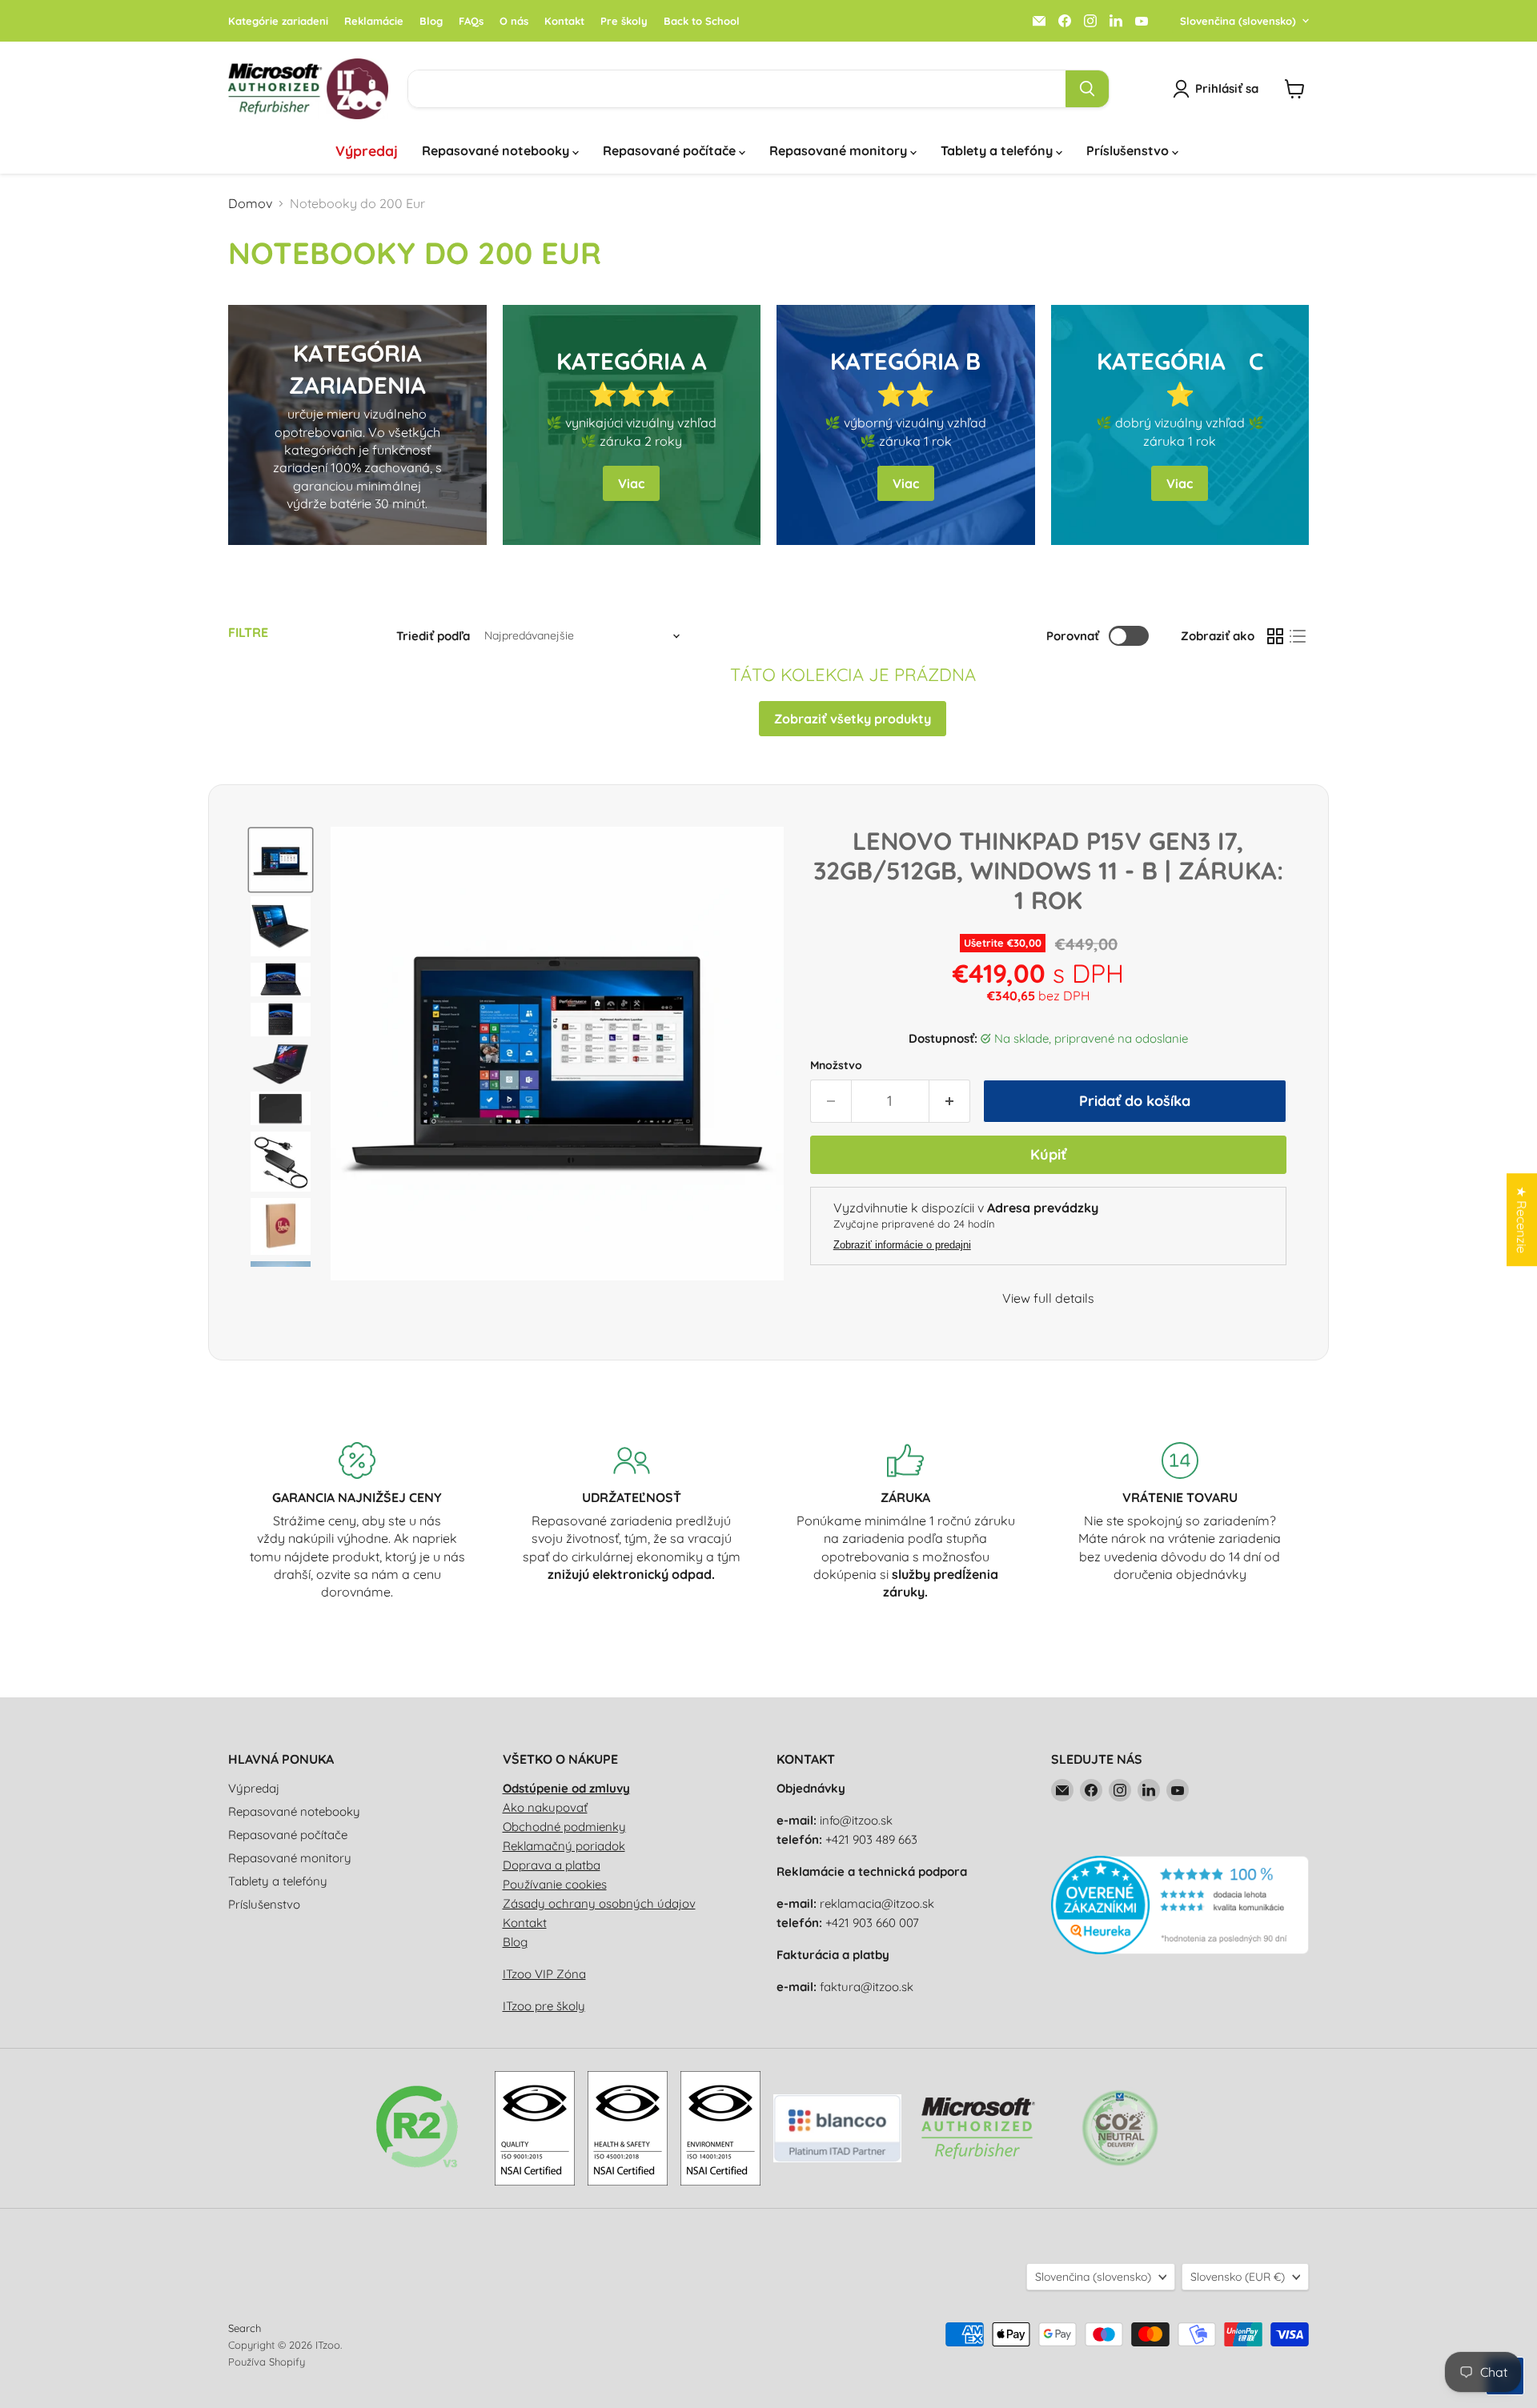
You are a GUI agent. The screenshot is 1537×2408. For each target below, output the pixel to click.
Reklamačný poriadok (564, 1846)
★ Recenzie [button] (1522, 1220)
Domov (250, 203)
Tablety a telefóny (998, 150)
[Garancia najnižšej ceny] (357, 1521)
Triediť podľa (433, 636)
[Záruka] (906, 1521)
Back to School (702, 21)
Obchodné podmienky (564, 1827)
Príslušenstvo (1129, 150)
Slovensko (1238, 2277)
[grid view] (1275, 636)
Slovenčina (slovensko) (1238, 21)
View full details (1048, 1298)
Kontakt (564, 21)
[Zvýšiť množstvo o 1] (950, 1102)
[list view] (1298, 636)
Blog (431, 21)
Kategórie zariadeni (278, 21)
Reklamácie (374, 21)
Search (245, 2328)
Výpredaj (367, 150)
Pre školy (624, 21)
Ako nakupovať (545, 1807)
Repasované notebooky (497, 150)
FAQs (471, 21)
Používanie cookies (555, 1884)
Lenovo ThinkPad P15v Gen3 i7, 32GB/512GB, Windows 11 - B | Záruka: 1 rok (1048, 870)
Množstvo (836, 1065)
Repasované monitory (840, 150)
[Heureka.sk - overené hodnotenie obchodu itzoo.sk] (1180, 1950)
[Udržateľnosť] (632, 1521)
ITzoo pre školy (544, 2006)
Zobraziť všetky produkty (853, 719)
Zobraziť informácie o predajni (902, 1245)
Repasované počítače (671, 150)
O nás (514, 21)
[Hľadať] (1087, 89)
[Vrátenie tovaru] (1180, 1521)
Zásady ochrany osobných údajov (599, 1903)
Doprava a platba (552, 1865)
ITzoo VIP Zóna (544, 1974)
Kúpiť (1048, 1154)
